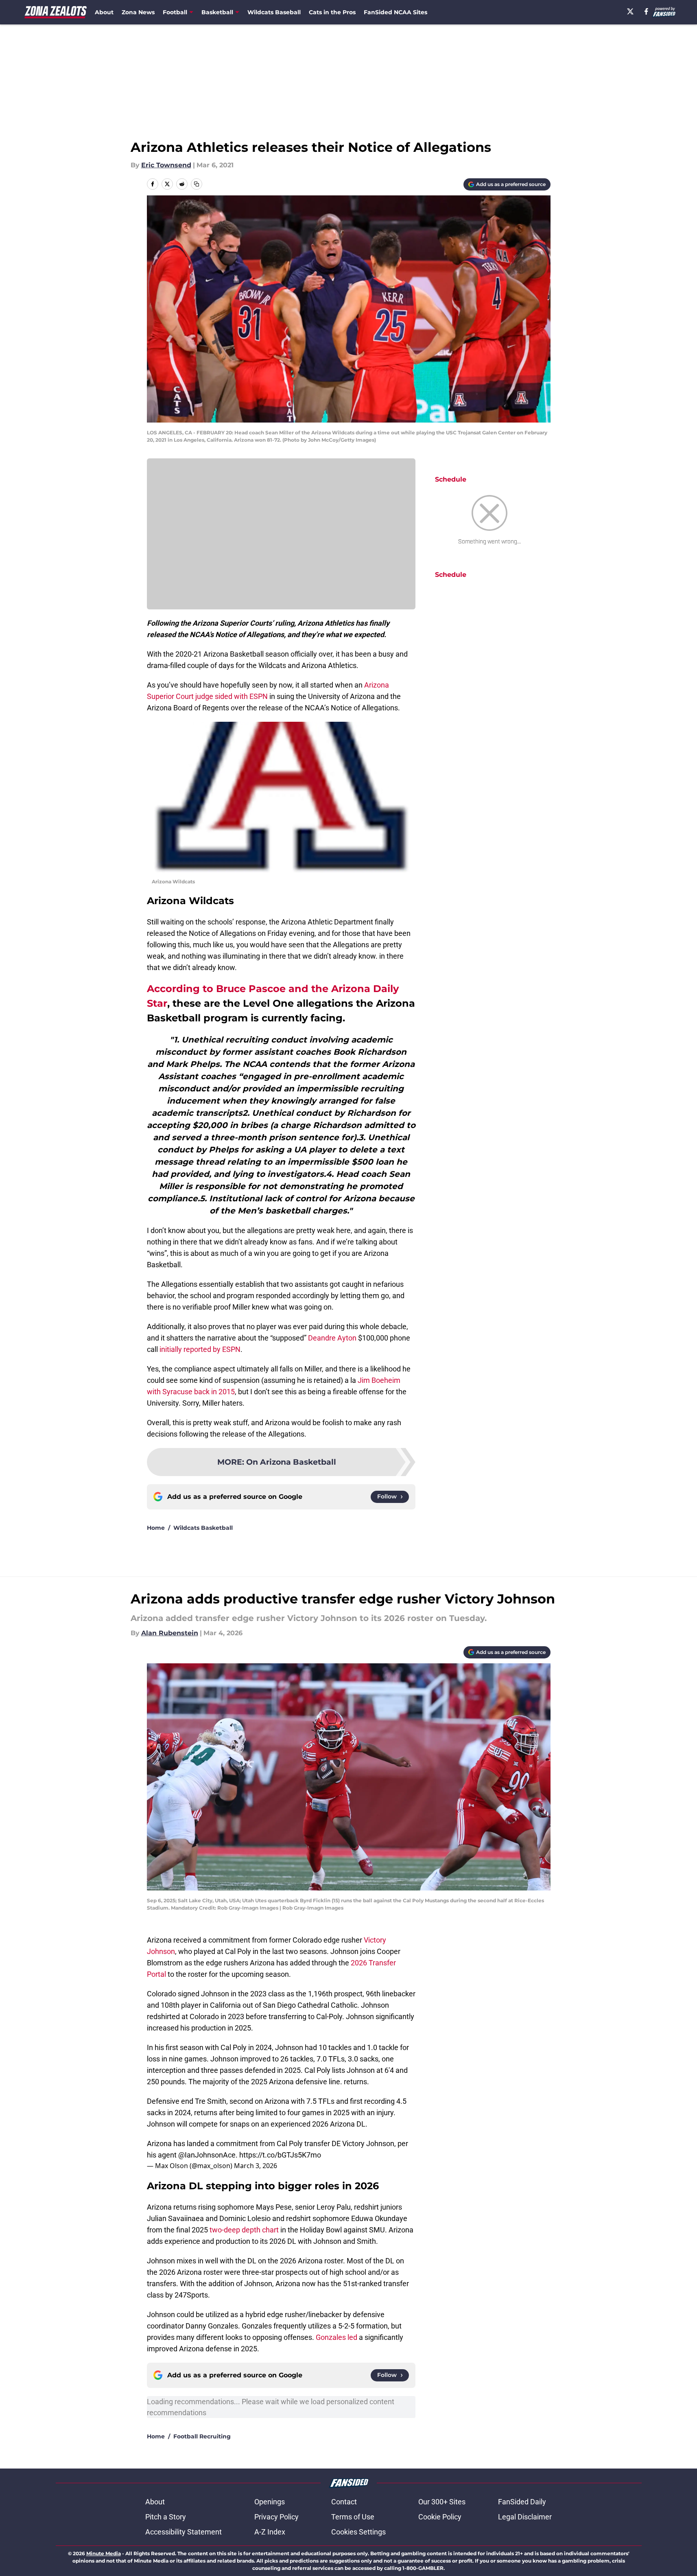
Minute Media (104, 2553)
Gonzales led (336, 2337)
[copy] (197, 184)
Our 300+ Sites (442, 2502)
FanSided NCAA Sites (395, 12)
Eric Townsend (166, 165)
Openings (270, 2502)
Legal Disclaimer (525, 2517)
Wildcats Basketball (203, 1528)
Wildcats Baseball (274, 12)
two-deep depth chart (244, 2230)
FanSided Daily (522, 2502)
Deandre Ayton (332, 1338)
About (104, 12)
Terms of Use (353, 2517)
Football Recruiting (202, 2436)
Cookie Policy (440, 2517)
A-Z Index (270, 2532)
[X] (630, 11)
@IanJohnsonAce (207, 2155)
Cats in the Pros (332, 12)
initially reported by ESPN (200, 1349)
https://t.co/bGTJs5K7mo (280, 2155)
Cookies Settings (358, 2532)
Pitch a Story (166, 2517)
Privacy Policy (276, 2517)
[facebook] (646, 11)
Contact (344, 2502)
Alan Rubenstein (170, 1633)
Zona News (138, 12)
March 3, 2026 (256, 2166)
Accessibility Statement (184, 2532)
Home (156, 1528)
